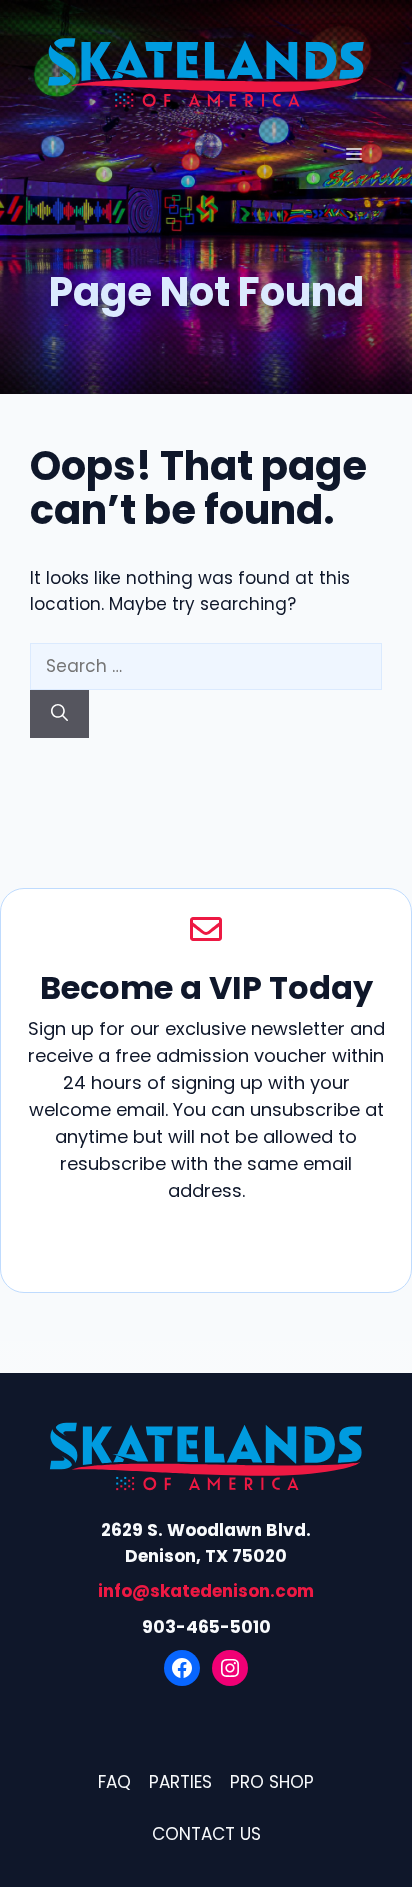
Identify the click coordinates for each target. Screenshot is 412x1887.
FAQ (114, 1782)
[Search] (59, 714)
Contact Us (206, 1834)
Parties (180, 1782)
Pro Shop (272, 1782)
